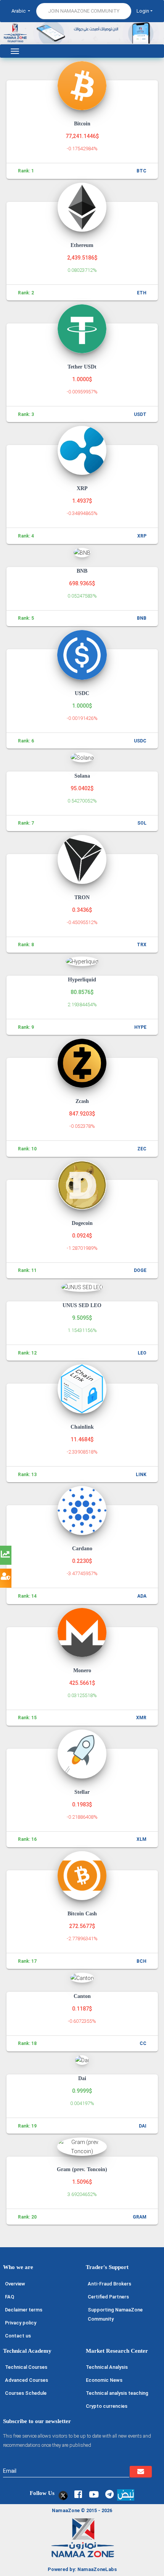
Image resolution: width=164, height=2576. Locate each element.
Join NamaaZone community (84, 11)
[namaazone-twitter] (62, 2494)
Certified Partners (108, 2297)
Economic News (104, 2380)
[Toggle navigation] (15, 51)
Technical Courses (26, 2367)
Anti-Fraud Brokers (109, 2284)
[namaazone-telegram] (109, 2494)
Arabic (19, 11)
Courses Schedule (26, 2393)
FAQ (10, 2297)
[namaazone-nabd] (126, 2494)
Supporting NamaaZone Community (115, 2314)
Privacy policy (21, 2323)
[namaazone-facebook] (78, 2494)
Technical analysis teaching (117, 2393)
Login (143, 11)
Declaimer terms (24, 2310)
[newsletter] (141, 2472)
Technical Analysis (107, 2367)
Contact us (18, 2336)
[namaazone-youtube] (94, 2494)
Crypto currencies (107, 2406)
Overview (15, 2284)
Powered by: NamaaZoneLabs (82, 2569)
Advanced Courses (27, 2380)
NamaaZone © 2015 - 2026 (82, 2510)
